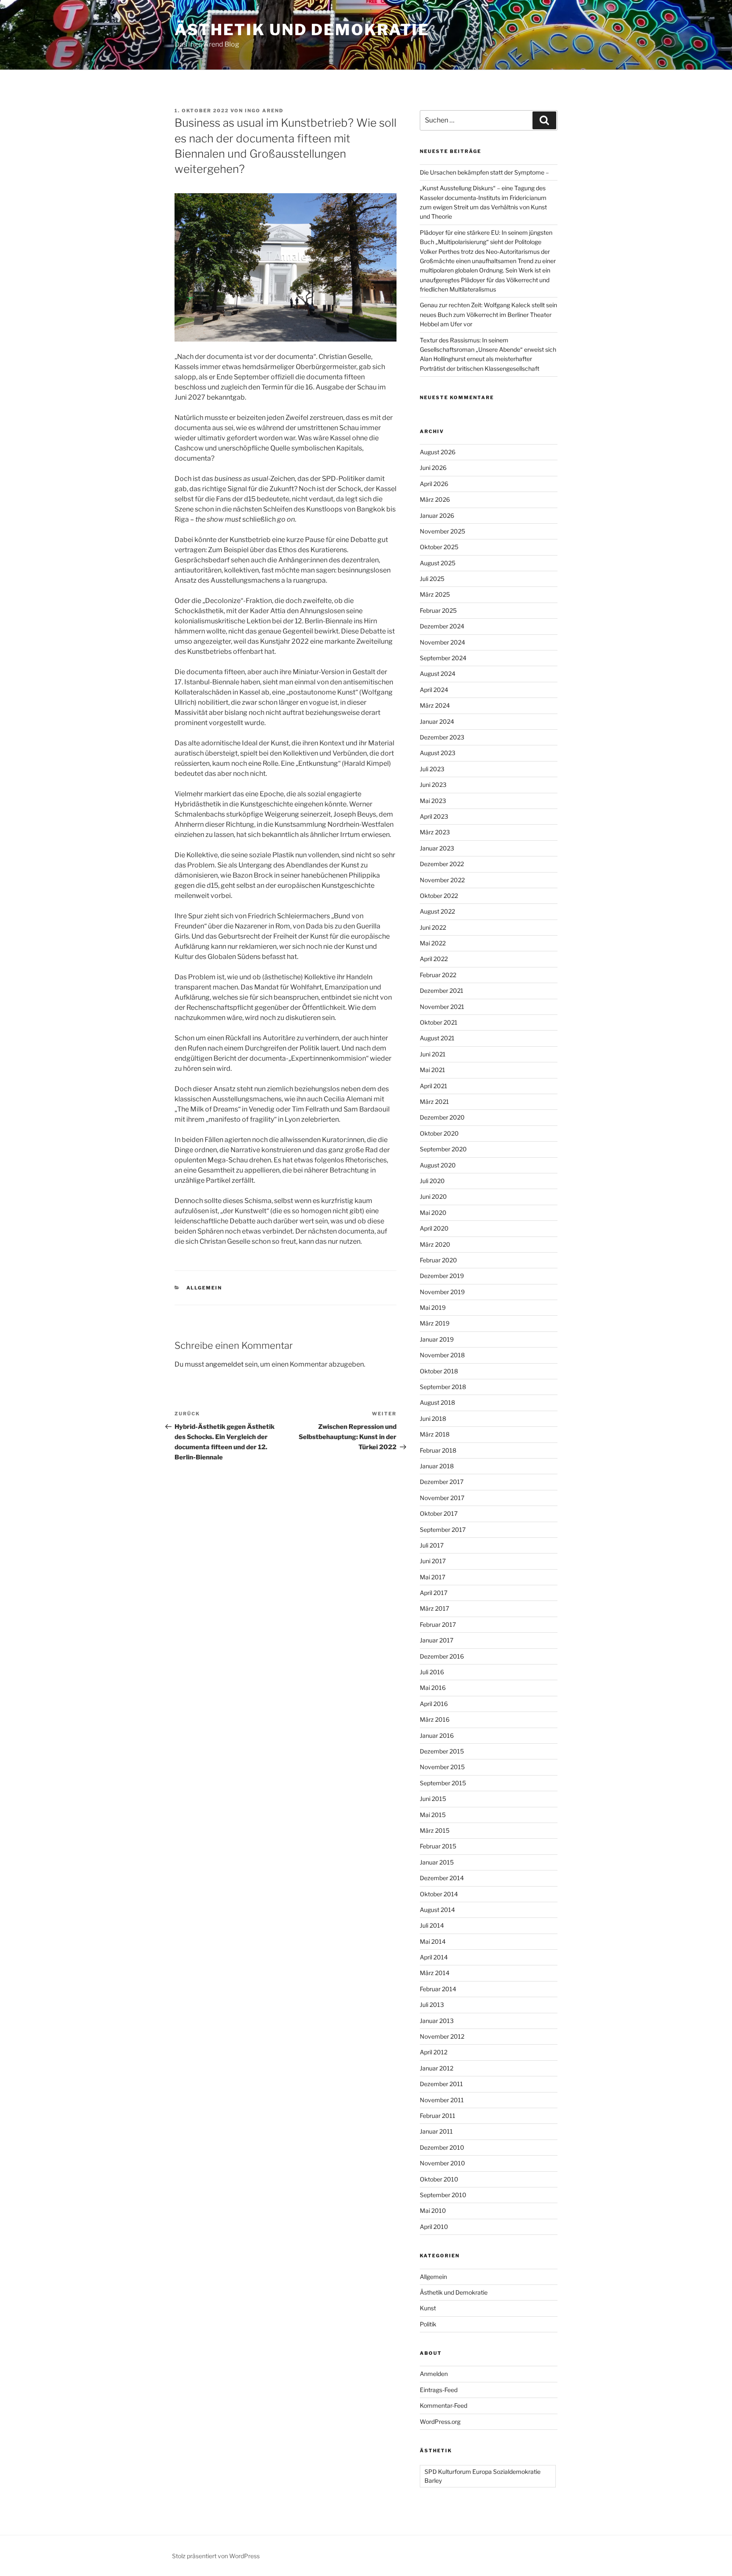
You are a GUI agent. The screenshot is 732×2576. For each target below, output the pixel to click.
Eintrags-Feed (439, 2390)
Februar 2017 (438, 1624)
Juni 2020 (433, 1196)
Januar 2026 (437, 515)
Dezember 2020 (442, 1117)
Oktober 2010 (439, 2179)
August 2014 (437, 1910)
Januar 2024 (437, 721)
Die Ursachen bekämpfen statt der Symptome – (484, 172)
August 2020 (438, 1165)
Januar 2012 (437, 2068)
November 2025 (442, 531)
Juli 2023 (432, 769)
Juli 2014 (432, 1925)
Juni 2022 (433, 927)
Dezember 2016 (442, 1656)
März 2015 (435, 1830)
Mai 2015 (433, 1815)
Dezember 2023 (442, 737)
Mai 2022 (433, 943)
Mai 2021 (433, 1070)
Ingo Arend (264, 111)
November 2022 (442, 880)
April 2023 (434, 816)
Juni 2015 (433, 1799)
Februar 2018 (438, 1450)
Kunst (428, 2308)
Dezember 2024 (442, 626)
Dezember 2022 (442, 864)
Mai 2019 (433, 1307)
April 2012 (434, 2052)
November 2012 (442, 2036)
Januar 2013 (437, 2021)
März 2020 (435, 1244)
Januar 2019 (437, 1339)
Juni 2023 (433, 785)
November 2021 (442, 1007)
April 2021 (434, 1086)
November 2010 (442, 2163)
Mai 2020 (433, 1213)
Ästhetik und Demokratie (302, 30)
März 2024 (435, 705)
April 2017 (434, 1593)
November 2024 (442, 642)
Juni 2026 (433, 468)
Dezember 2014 (442, 1878)
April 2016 (434, 1704)
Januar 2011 (436, 2131)
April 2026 (434, 484)
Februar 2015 (438, 1846)
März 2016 (435, 1719)
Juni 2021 (433, 1054)
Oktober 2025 (439, 547)
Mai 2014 (433, 1941)
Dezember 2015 (442, 1751)
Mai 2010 (433, 2211)
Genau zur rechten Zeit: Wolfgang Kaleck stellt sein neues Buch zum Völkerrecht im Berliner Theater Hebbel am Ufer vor (488, 314)
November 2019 (442, 1292)
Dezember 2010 (442, 2147)
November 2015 (442, 1767)
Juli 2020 (432, 1181)
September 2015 (443, 1783)
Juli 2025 (432, 579)
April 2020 (434, 1228)
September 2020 (443, 1149)
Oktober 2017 (439, 1513)
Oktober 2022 (439, 896)
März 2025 (435, 594)
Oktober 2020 (439, 1133)
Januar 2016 (437, 1735)
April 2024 (434, 690)
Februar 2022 (438, 975)
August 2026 (438, 452)
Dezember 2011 (441, 2084)
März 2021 (434, 1102)
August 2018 (437, 1402)
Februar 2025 (438, 610)
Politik (428, 2324)
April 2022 (434, 959)
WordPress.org (440, 2422)
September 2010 (443, 2195)
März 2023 (435, 832)
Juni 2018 (433, 1419)
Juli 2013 (432, 2005)
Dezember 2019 (442, 1276)
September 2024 (443, 658)
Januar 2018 (437, 1466)
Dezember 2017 (442, 1482)
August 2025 (438, 563)
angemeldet (225, 1364)
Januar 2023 (437, 848)
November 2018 (442, 1355)
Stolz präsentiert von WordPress (216, 2556)
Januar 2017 (437, 1640)
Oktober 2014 (439, 1894)
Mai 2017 (433, 1577)
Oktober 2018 (439, 1371)
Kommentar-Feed (444, 2405)
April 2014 (434, 1957)
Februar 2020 (438, 1260)
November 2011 (442, 2100)
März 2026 (435, 499)
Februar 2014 (438, 1989)
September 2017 (443, 1530)
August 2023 (438, 753)
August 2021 (437, 1038)
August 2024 (438, 674)
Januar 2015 (437, 1862)
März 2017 (434, 1608)
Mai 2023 (433, 801)
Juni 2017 (433, 1561)
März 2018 (435, 1434)
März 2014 (435, 1973)
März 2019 (435, 1323)
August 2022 (437, 911)
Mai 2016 (433, 1688)
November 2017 (442, 1498)
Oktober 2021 (439, 1022)
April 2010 (434, 2227)
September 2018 (443, 1387)
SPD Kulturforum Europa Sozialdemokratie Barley (482, 2476)
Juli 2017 (432, 1545)
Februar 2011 (438, 2116)
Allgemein (204, 1288)
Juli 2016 (432, 1672)
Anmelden (434, 2374)
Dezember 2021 (442, 991)
